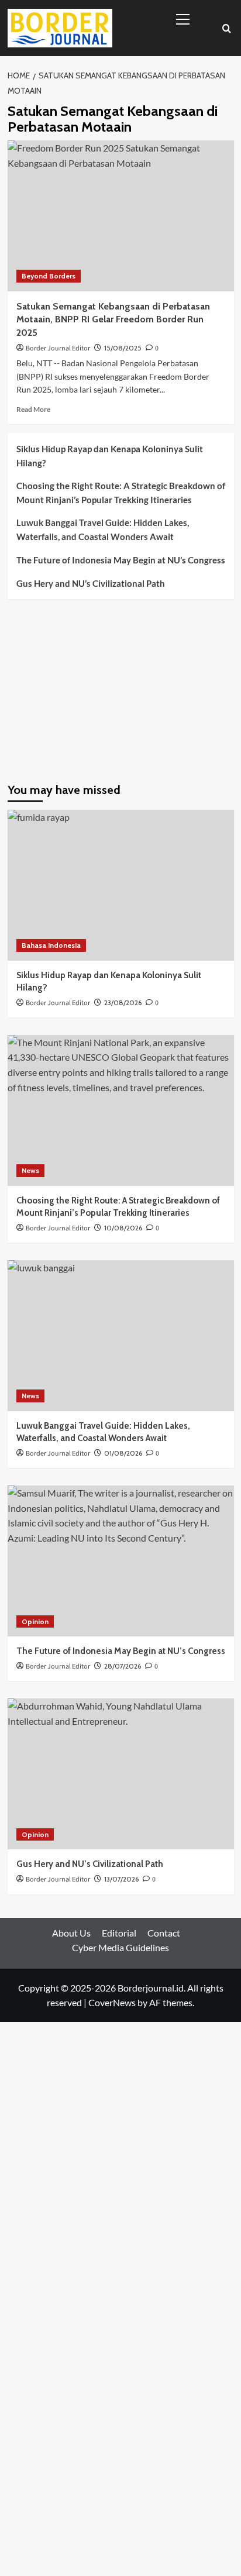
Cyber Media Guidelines (120, 1947)
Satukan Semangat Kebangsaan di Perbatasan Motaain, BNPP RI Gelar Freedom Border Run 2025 (113, 319)
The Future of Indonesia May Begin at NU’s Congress (121, 560)
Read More (33, 409)
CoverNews (112, 2002)
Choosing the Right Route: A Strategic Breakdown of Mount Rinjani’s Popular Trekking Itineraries (121, 493)
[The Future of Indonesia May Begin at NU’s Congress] (121, 1561)
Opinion (35, 1621)
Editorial (119, 1933)
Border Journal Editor (58, 348)
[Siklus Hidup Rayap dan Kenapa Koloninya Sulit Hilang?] (121, 885)
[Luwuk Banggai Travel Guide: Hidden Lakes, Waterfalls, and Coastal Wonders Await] (121, 1336)
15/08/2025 (123, 348)
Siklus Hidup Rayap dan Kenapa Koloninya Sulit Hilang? (110, 456)
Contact (164, 1933)
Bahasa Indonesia (51, 945)
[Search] (227, 28)
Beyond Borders (49, 276)
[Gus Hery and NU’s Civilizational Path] (121, 1774)
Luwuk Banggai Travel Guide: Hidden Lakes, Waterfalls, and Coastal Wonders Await (103, 529)
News (30, 1170)
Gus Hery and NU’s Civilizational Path (91, 583)
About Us (71, 1933)
